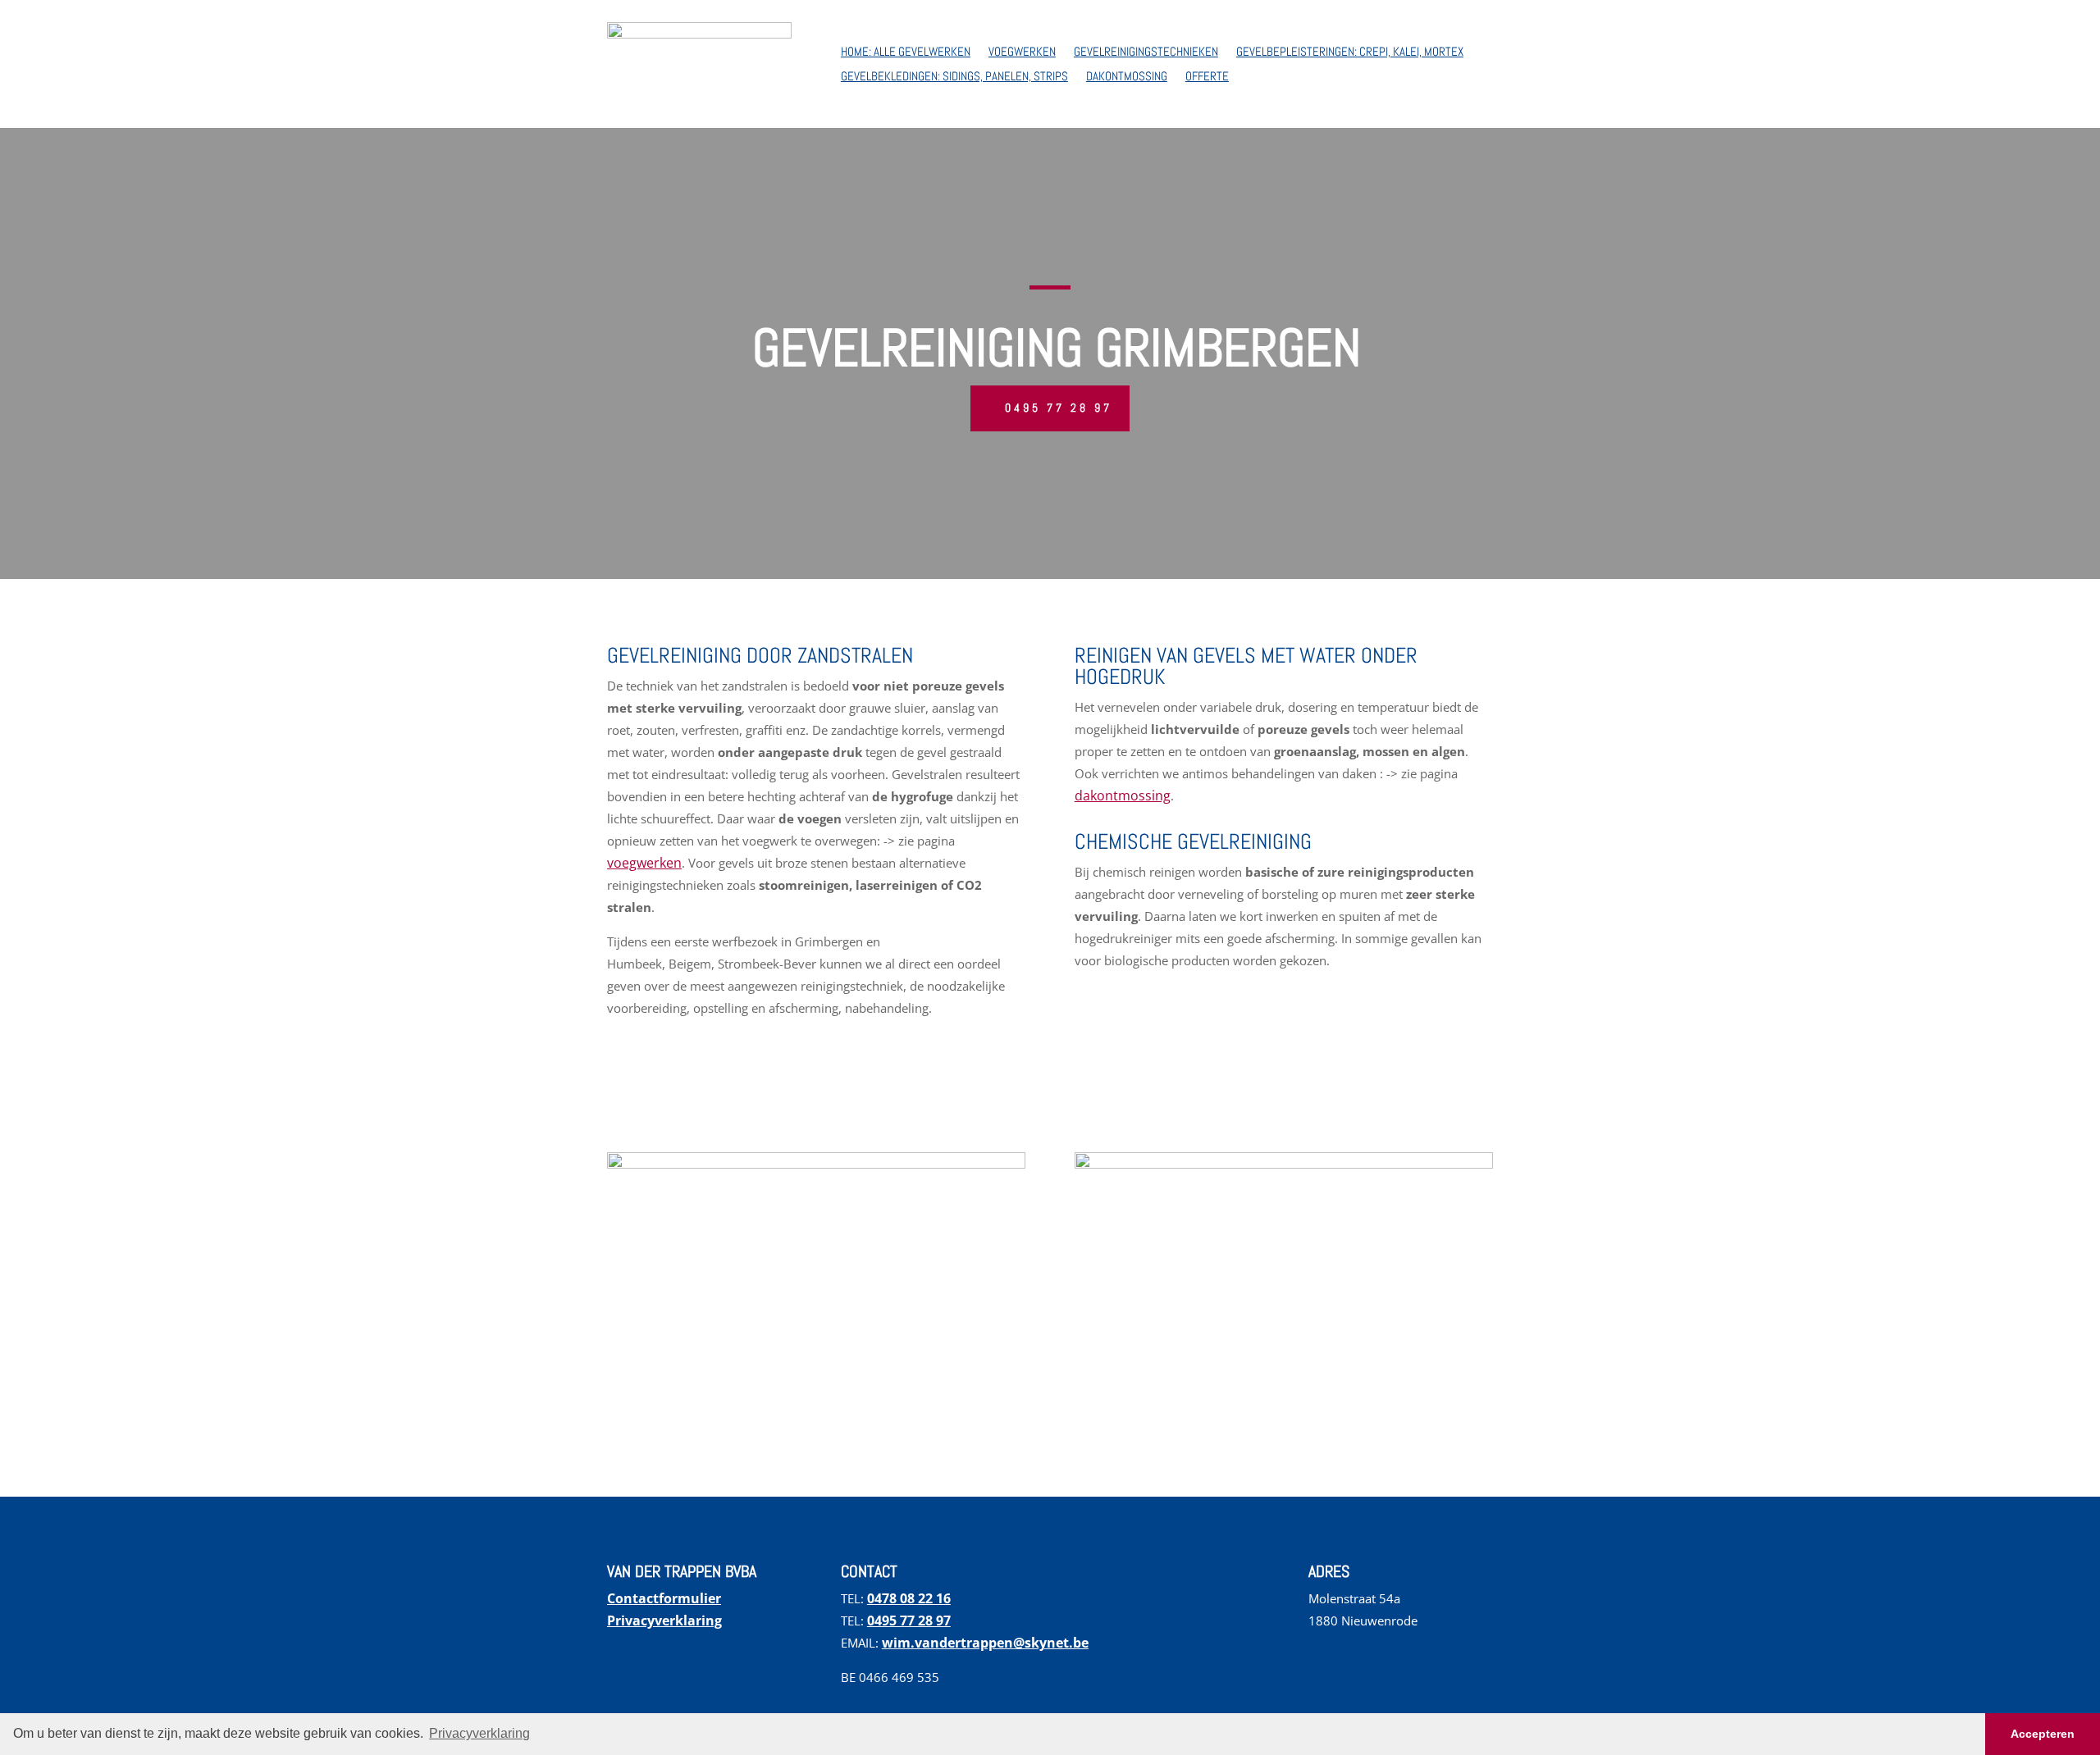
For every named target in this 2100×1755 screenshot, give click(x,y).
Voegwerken (1022, 52)
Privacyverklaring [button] (479, 1733)
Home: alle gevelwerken (906, 52)
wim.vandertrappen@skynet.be (985, 1643)
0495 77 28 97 (1059, 408)
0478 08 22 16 (909, 1598)
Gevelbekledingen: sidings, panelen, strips (954, 77)
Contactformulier (664, 1598)
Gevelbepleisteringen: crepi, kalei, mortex (1350, 52)
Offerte (1207, 77)
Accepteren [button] (2043, 1734)
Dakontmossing (1127, 77)
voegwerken (644, 863)
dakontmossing (1123, 795)
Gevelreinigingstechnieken (1146, 52)
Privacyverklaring (664, 1621)
